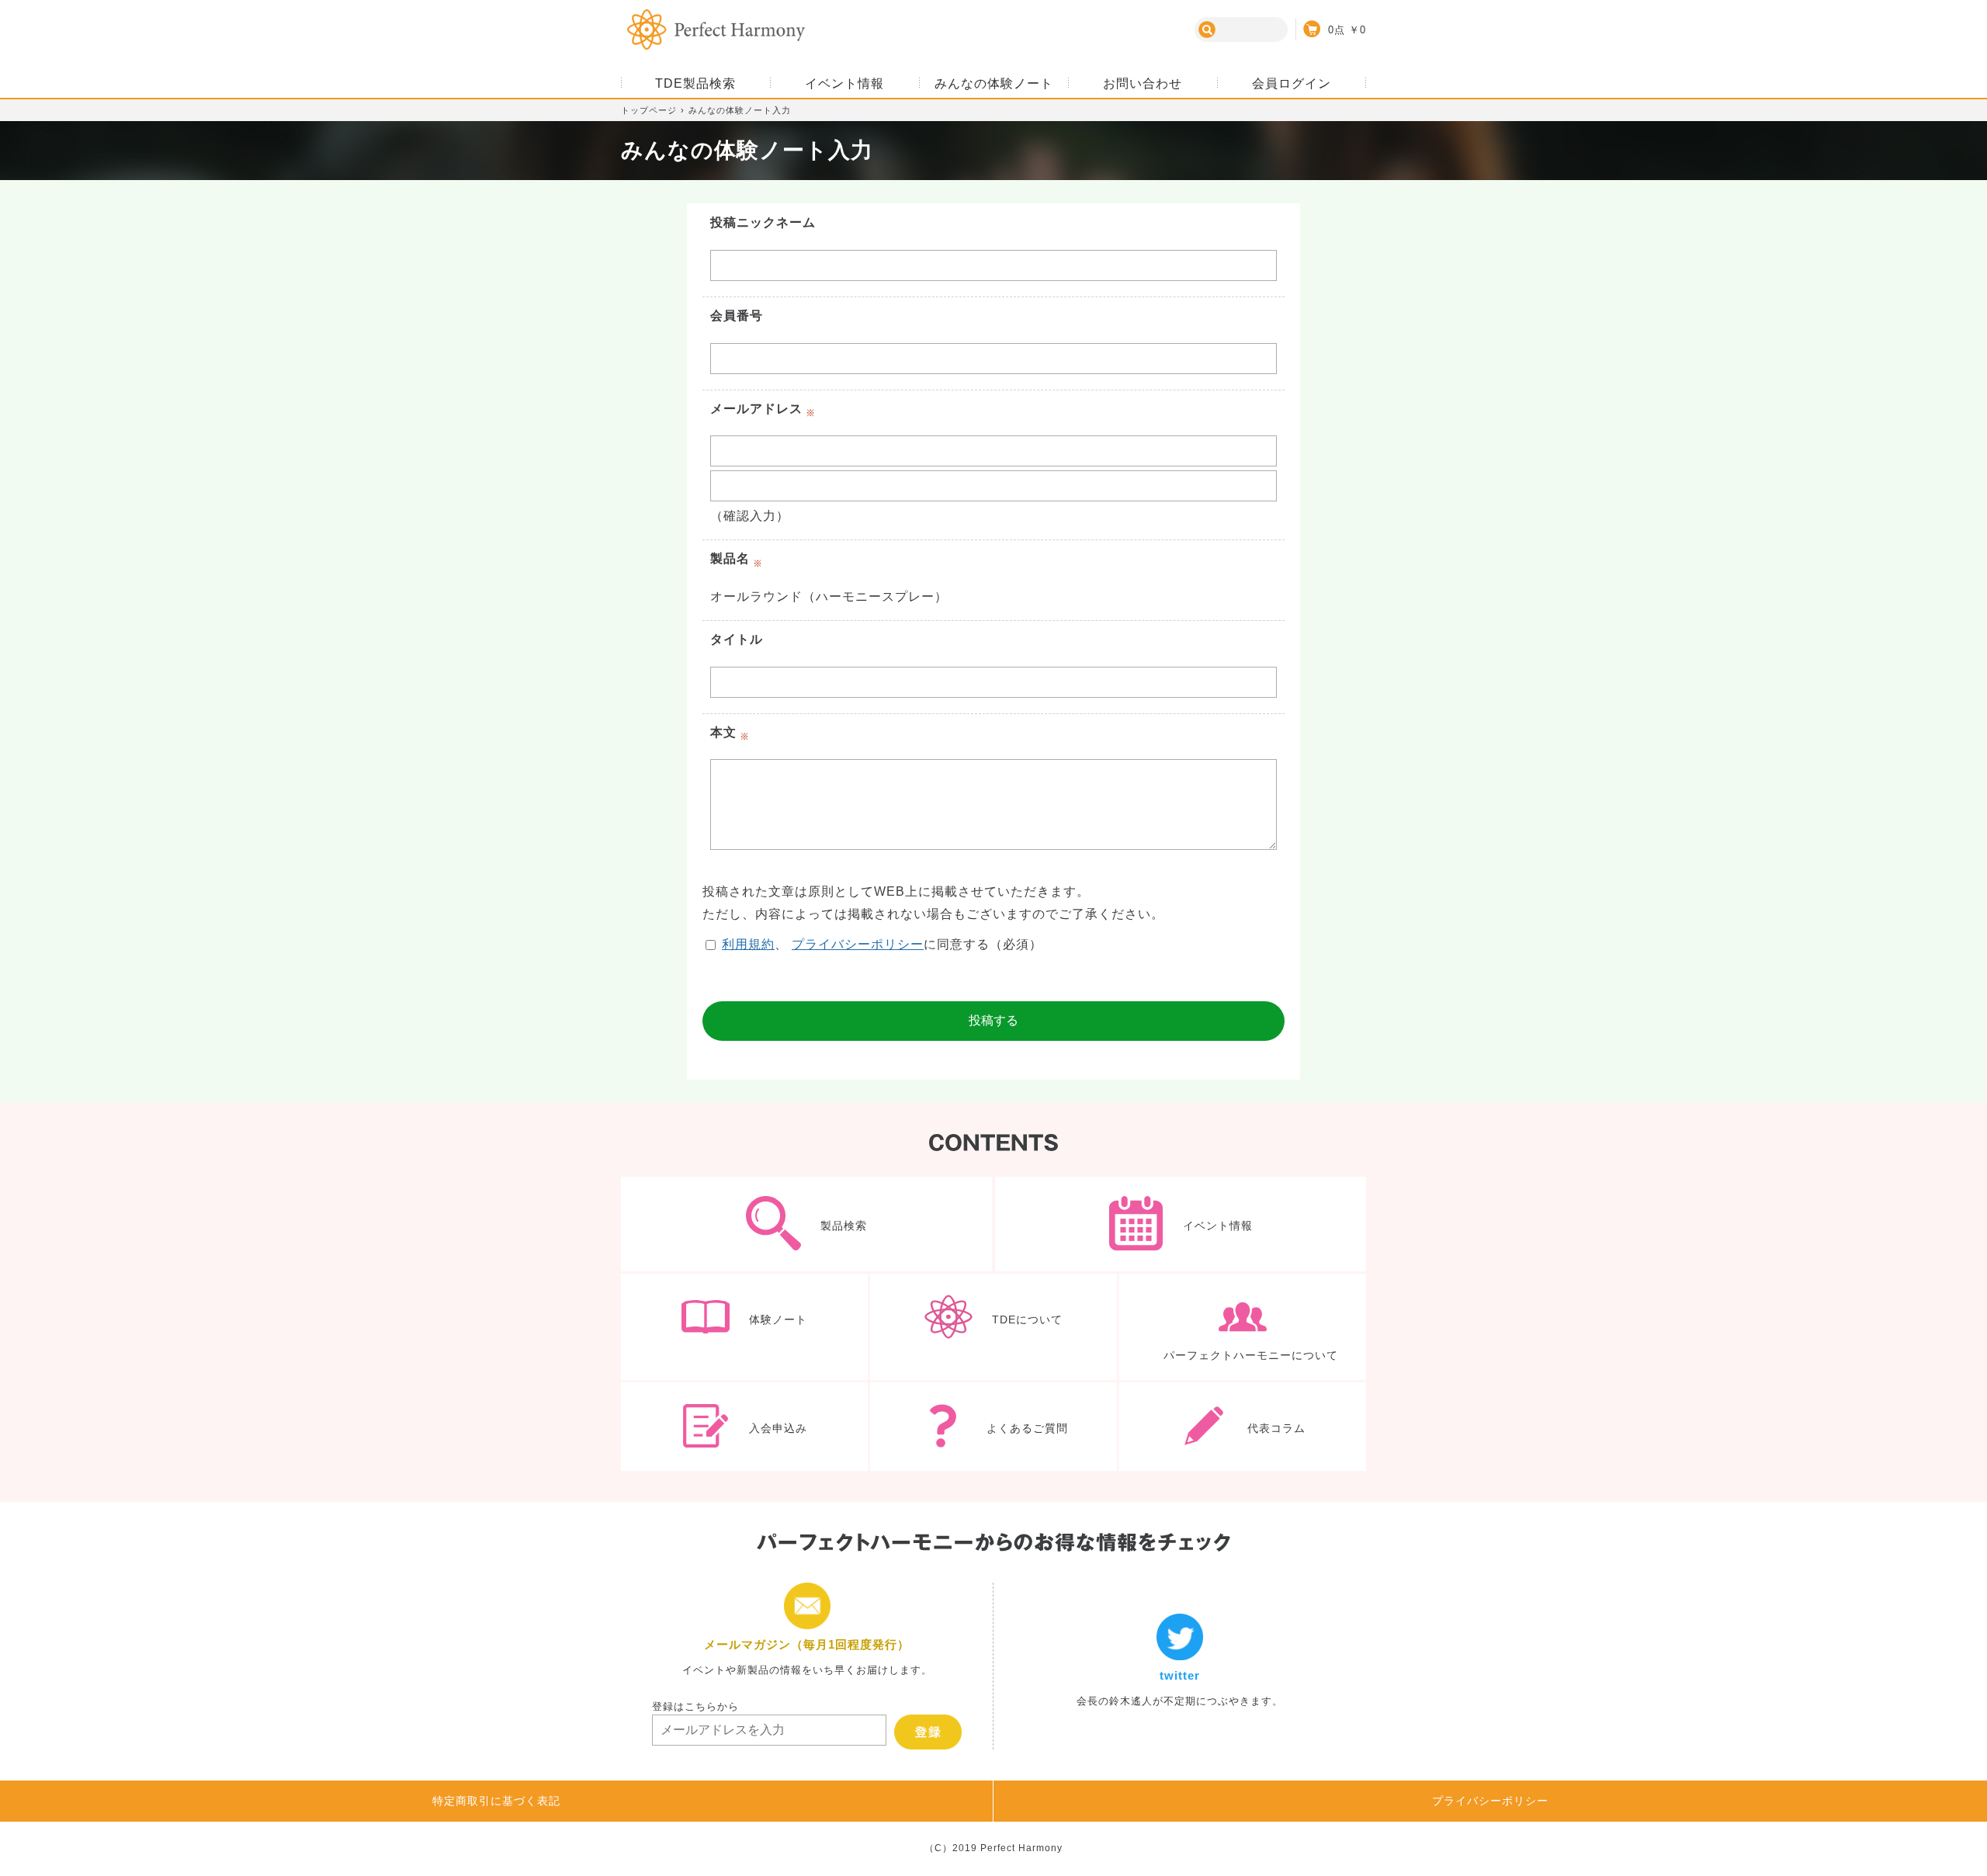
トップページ (649, 110)
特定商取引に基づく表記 (496, 1801)
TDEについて (993, 1327)
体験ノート (744, 1327)
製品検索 (806, 1224)
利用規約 (748, 944)
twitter (1180, 1666)
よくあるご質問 (993, 1427)
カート (1331, 29)
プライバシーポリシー (858, 944)
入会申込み (744, 1427)
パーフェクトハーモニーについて (1243, 1327)
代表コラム (1243, 1427)
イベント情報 (1181, 1224)
